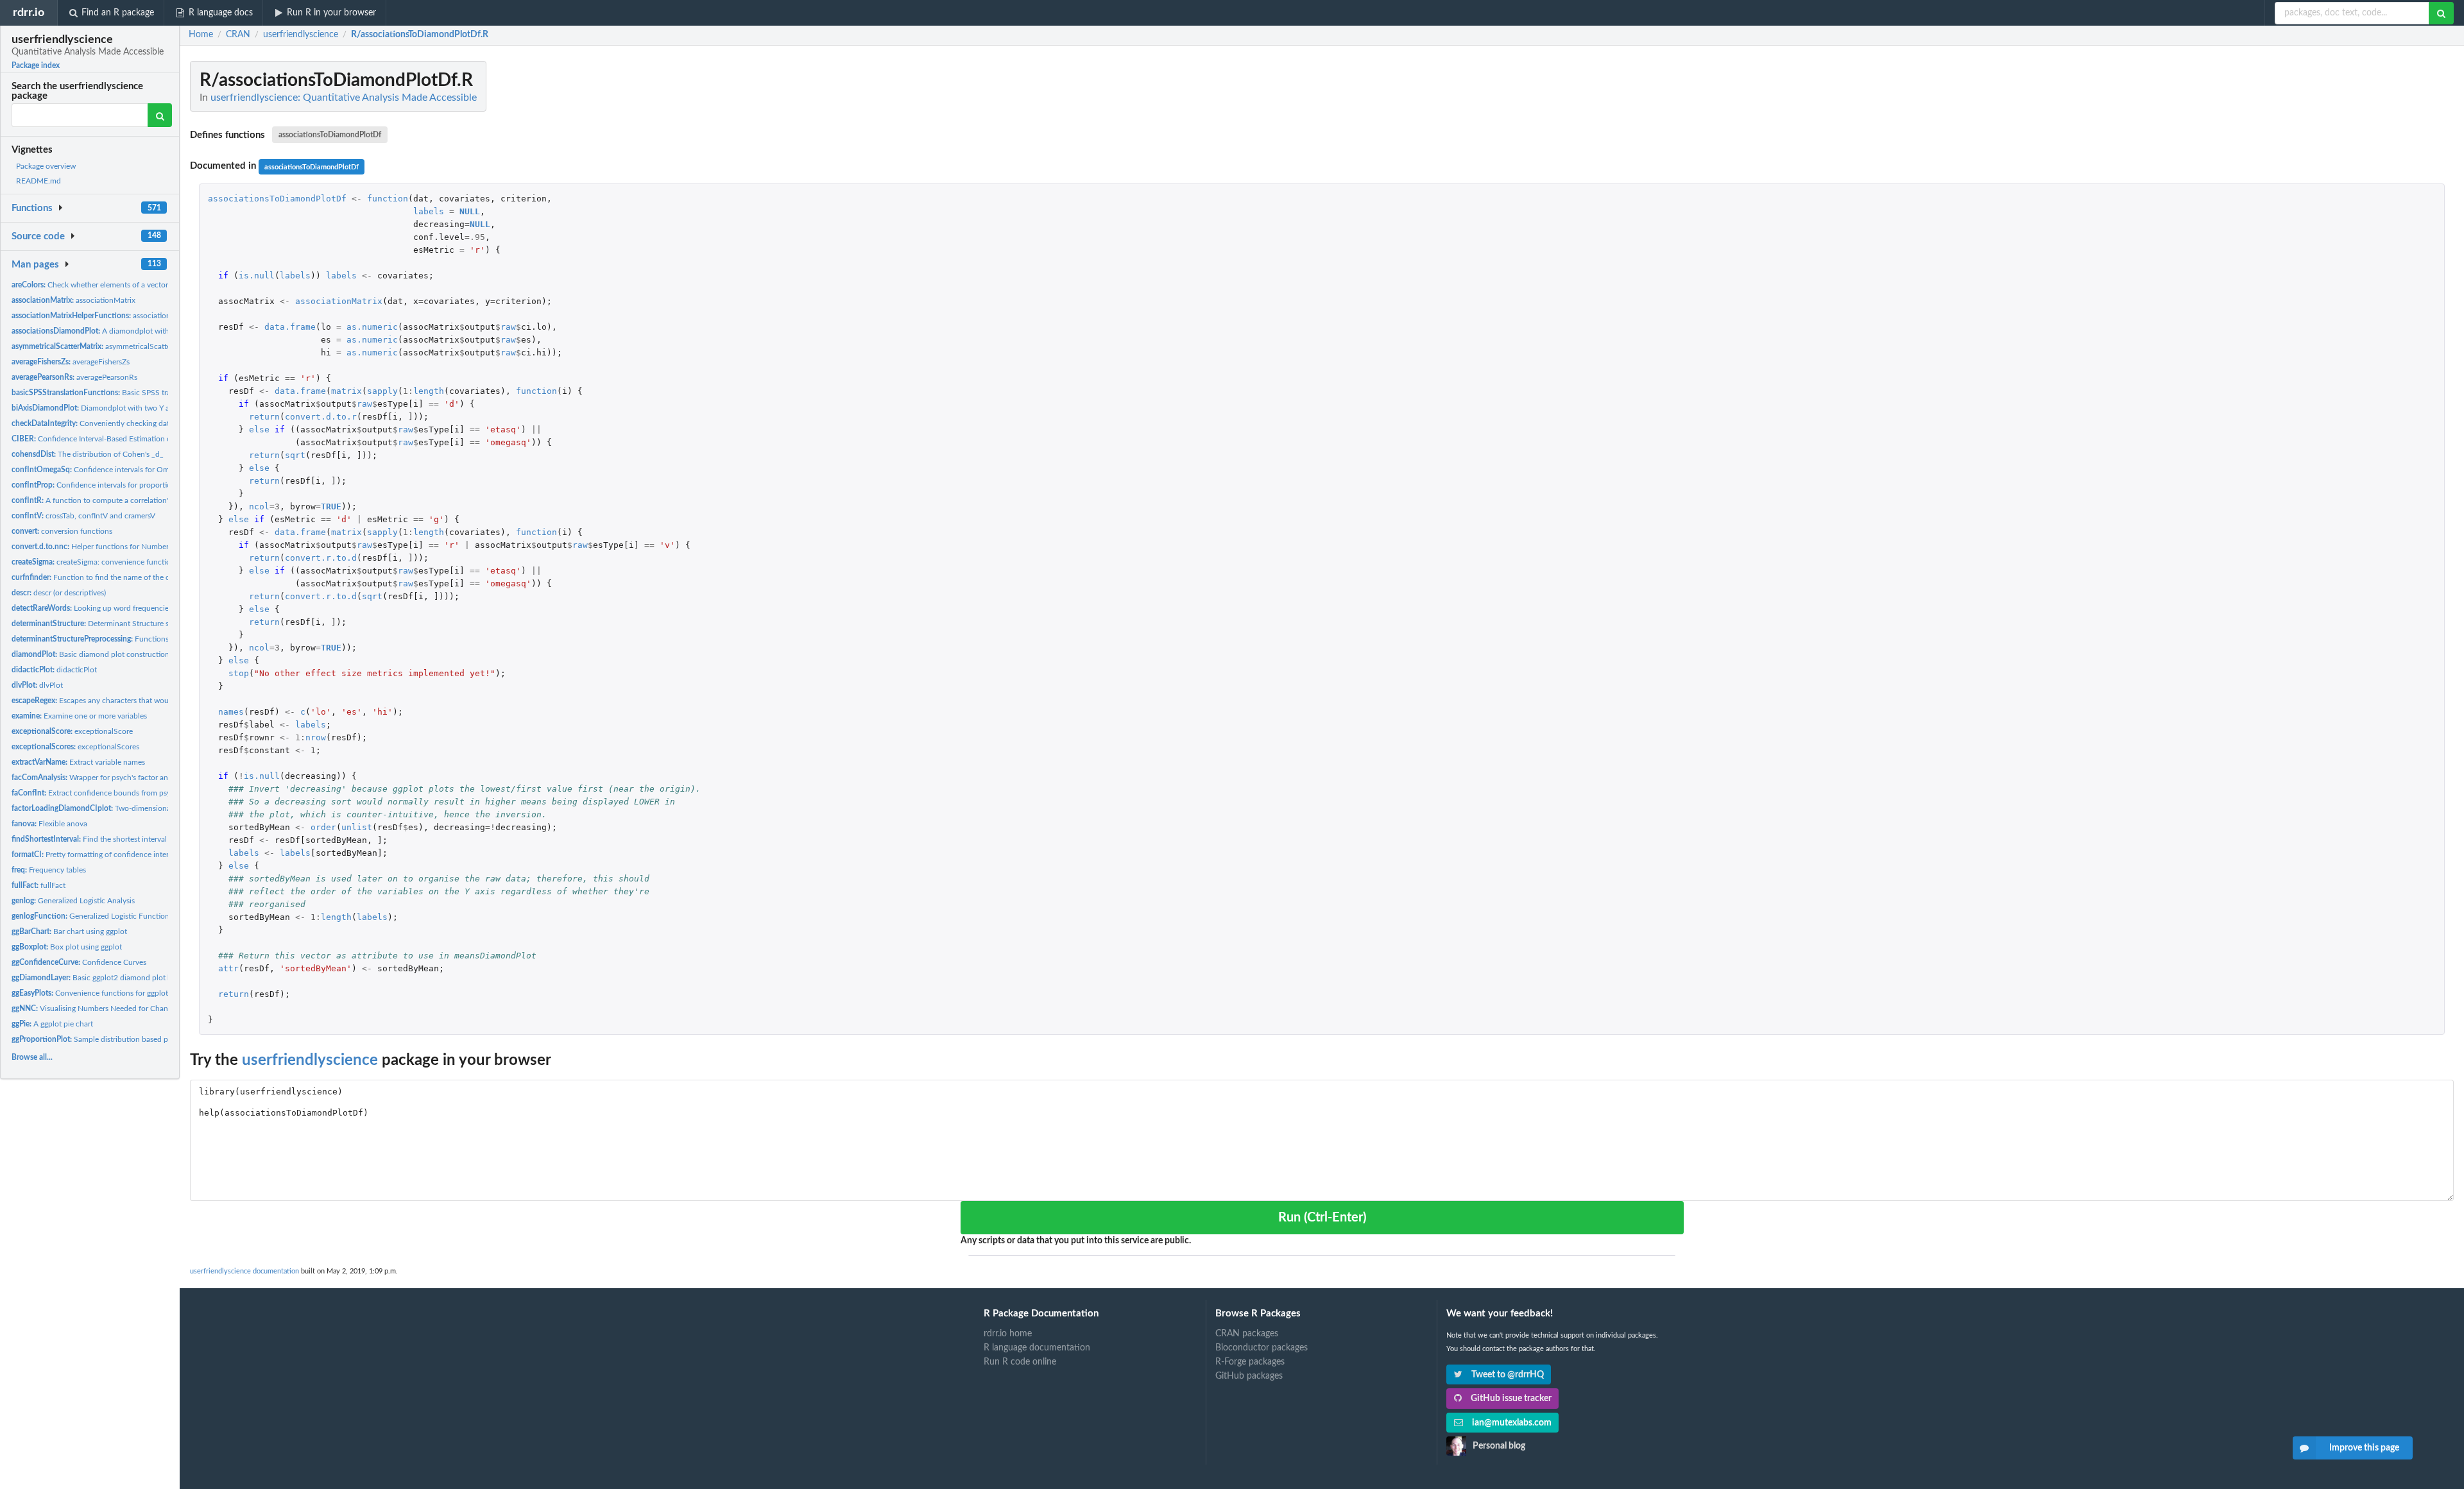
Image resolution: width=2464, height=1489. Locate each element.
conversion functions (62, 531)
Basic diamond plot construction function (106, 654)
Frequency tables (49, 870)
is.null (257, 276)
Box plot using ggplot (67, 947)
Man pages (35, 265)
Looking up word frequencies (92, 608)
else (259, 430)
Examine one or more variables (79, 716)
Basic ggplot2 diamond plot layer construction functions (137, 978)
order (323, 827)
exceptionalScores (75, 747)
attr (228, 968)
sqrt (295, 455)
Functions (32, 208)
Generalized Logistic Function (90, 916)
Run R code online (1020, 1362)
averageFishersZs (71, 362)
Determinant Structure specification (110, 624)
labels (429, 211)
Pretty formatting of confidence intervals (97, 855)
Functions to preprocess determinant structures (153, 639)
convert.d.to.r (321, 417)
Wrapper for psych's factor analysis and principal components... (147, 778)
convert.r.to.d (321, 558)
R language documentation (1037, 1348)
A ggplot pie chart (52, 1024)
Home (201, 35)
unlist (357, 827)
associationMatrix (73, 300)
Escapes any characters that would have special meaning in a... (140, 701)
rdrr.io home (1008, 1334)
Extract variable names (78, 762)
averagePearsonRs (74, 377)
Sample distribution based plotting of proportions (126, 1039)
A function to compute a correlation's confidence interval (125, 500)
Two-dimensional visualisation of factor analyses (144, 808)
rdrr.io (29, 13)
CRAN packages (1247, 1334)
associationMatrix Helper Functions (132, 316)
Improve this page (2364, 1448)
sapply (382, 391)
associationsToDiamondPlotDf (330, 135)
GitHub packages (1249, 1376)
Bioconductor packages (1262, 1348)
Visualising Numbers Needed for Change (94, 1008)
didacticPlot (54, 670)
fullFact (38, 885)
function (388, 199)
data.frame (290, 327)
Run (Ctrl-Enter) (1322, 1218)
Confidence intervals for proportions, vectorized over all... (131, 485)
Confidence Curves (79, 962)
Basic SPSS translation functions (122, 393)
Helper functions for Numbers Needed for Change (125, 547)
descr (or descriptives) (59, 593)
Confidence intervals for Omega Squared (111, 470)
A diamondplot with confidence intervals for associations (153, 331)
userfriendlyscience (310, 1060)
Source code (38, 236)
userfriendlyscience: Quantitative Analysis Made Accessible (344, 98)
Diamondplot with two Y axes (96, 408)
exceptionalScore (72, 731)
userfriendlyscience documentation (244, 1271)
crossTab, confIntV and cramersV (83, 516)
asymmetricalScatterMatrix (103, 346)
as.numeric (372, 327)
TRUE (331, 506)
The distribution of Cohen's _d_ (88, 454)
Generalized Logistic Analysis (73, 901)
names (231, 712)
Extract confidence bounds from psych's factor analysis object (134, 793)
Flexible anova (49, 824)
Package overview (46, 166)
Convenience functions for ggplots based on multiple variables (138, 993)
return (264, 417)
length (429, 391)
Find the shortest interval (89, 839)
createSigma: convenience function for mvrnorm (116, 562)
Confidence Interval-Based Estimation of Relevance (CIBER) (125, 439)
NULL (470, 211)
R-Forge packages (1250, 1362)
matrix (346, 391)
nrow (316, 737)
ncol (259, 506)
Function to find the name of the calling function (115, 577)
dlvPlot (37, 685)
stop (239, 673)
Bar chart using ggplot (69, 932)
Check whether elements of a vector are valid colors (116, 285)
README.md (38, 181)
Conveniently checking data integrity (107, 423)
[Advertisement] (2357, 253)
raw (508, 327)
